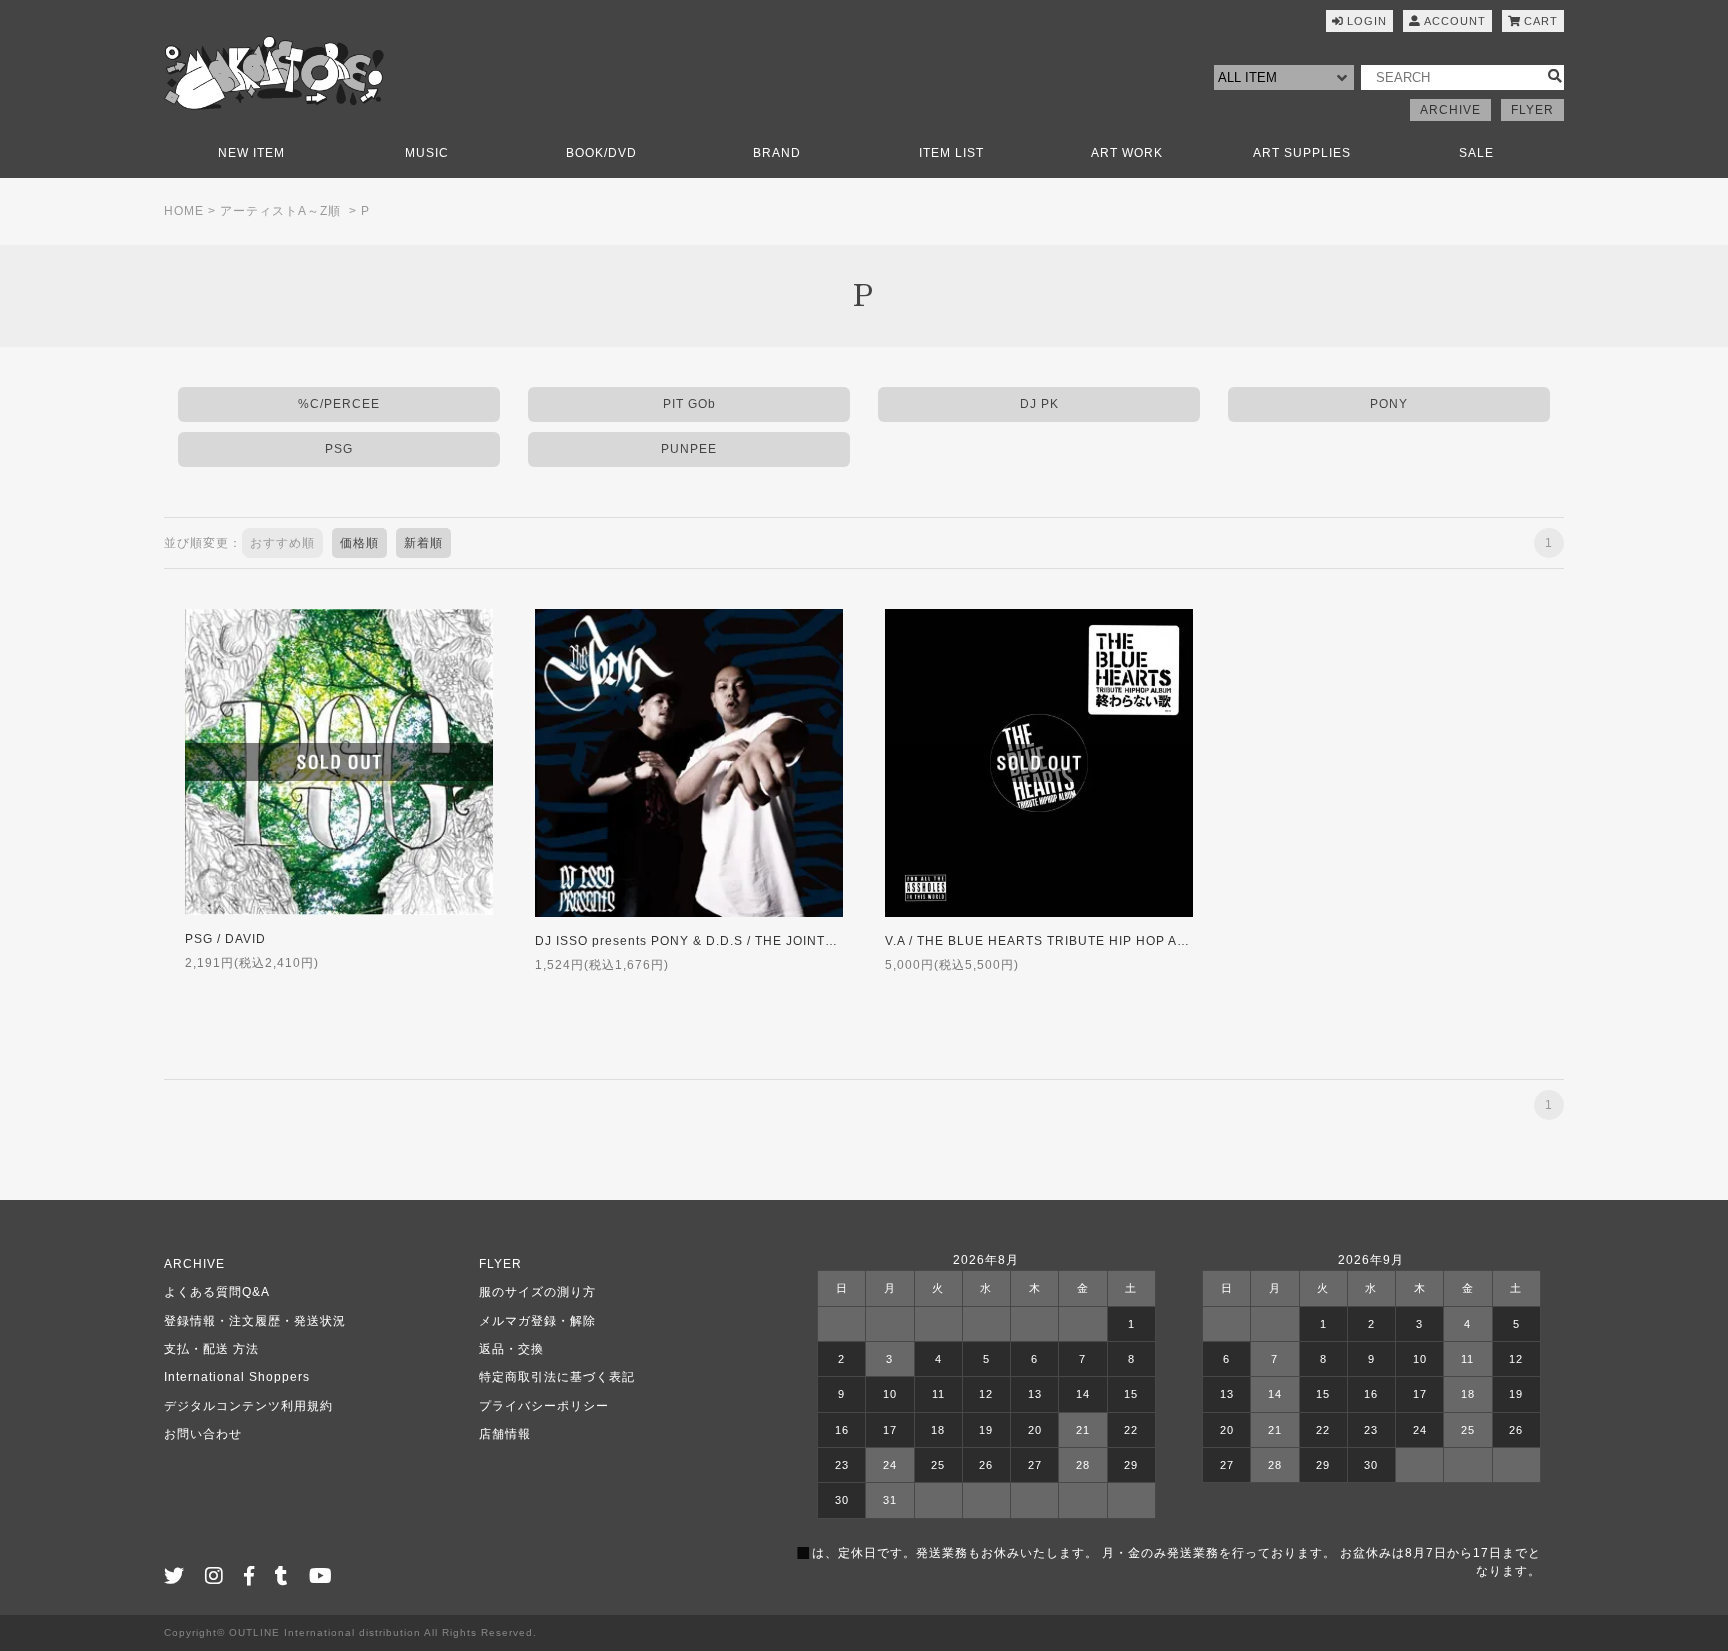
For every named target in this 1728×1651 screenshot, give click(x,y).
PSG (339, 449)
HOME (184, 211)
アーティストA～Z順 (280, 211)
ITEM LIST (951, 153)
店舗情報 (505, 1434)
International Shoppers (237, 1377)
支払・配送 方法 (211, 1349)
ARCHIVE (1450, 110)
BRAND (777, 153)
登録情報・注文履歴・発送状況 (255, 1321)
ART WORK (1127, 153)
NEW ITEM (251, 153)
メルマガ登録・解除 (537, 1321)
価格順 (359, 543)
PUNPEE (689, 449)
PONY (1389, 404)
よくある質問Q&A (217, 1292)
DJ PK (1039, 404)
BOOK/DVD (601, 153)
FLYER (1532, 110)
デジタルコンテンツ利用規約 (248, 1406)
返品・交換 (511, 1349)
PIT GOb (689, 404)
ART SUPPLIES (1302, 153)
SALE (1476, 153)
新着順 (423, 543)
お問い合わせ (203, 1434)
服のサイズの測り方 (537, 1292)
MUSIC (427, 153)
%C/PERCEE (339, 404)
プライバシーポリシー (544, 1406)
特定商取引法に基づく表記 (557, 1377)
